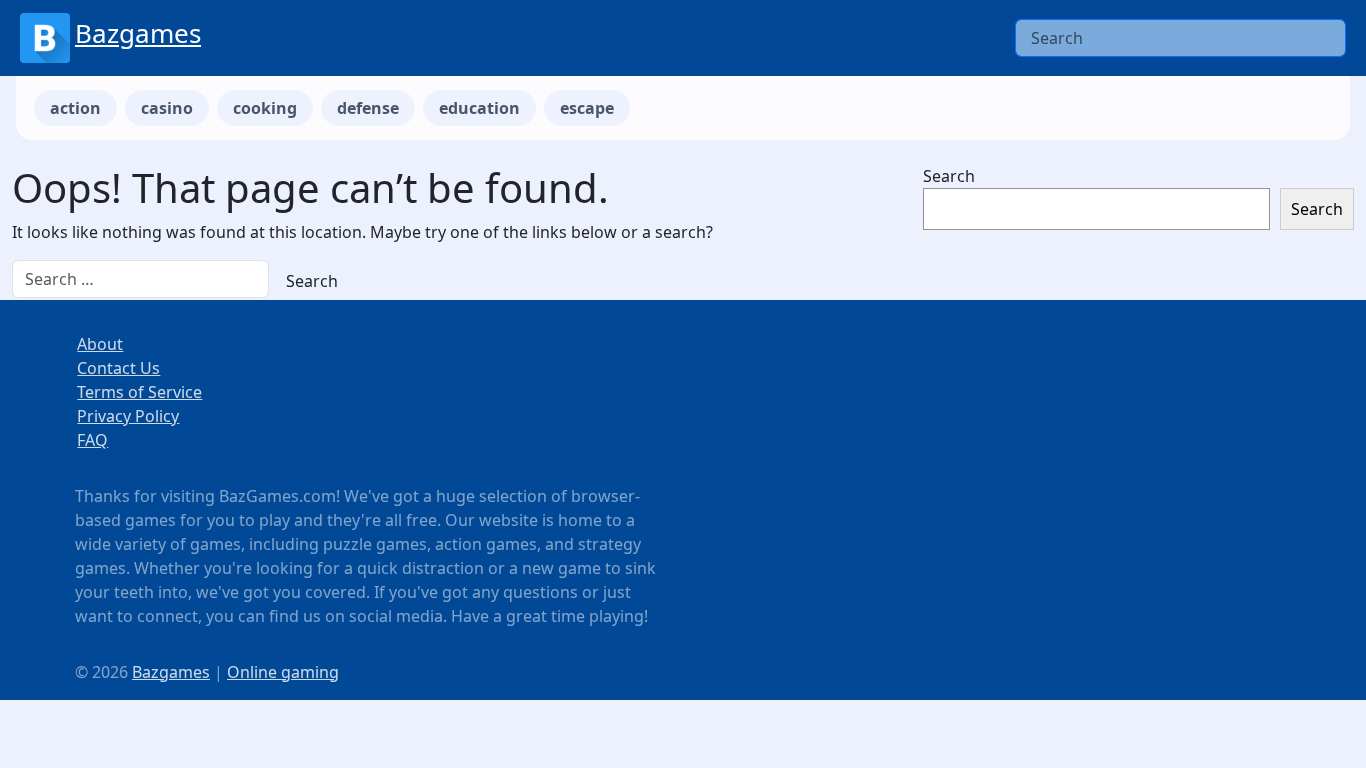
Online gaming (283, 672)
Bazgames (138, 33)
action (75, 108)
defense (368, 108)
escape (587, 108)
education (479, 108)
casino (167, 108)
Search (949, 176)
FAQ (92, 440)
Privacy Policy (128, 416)
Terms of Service (139, 392)
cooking (265, 108)
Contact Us (118, 368)
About (100, 344)
